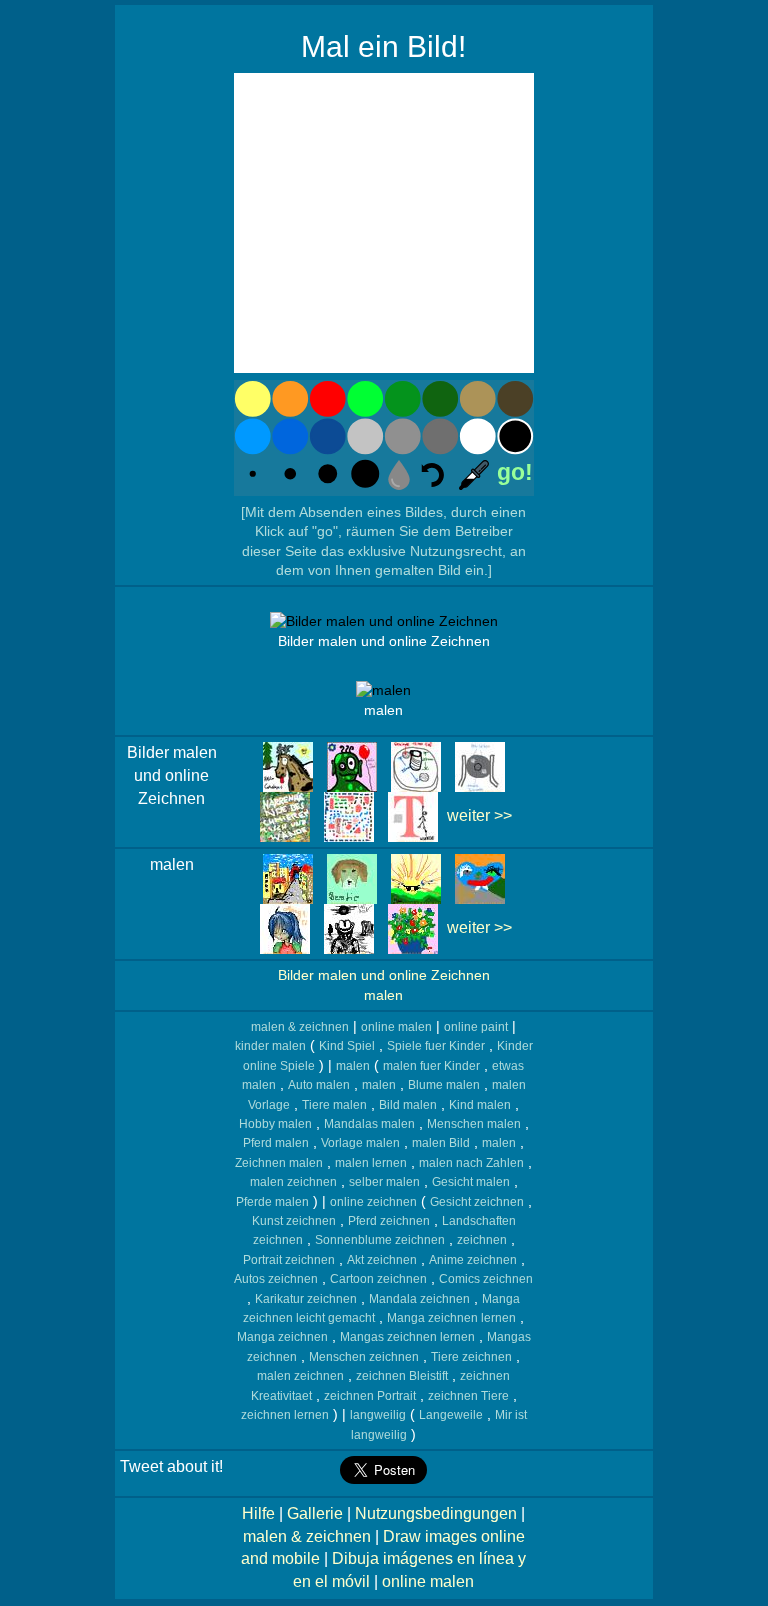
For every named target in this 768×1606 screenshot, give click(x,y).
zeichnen (482, 1240)
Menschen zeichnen (364, 1357)
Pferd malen (276, 1143)
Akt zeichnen (382, 1260)
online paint (476, 1027)
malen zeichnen (293, 1182)
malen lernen (371, 1163)
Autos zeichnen (276, 1279)
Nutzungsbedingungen (436, 1513)
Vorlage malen (360, 1143)
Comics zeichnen (486, 1279)
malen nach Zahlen (471, 1163)
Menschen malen (474, 1124)
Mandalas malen (369, 1124)
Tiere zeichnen (471, 1357)
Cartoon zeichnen (378, 1279)
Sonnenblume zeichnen (380, 1240)
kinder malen (270, 1046)
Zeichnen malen (279, 1163)
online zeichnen (373, 1202)
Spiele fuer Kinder (436, 1046)
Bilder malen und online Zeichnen (384, 975)
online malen (396, 1027)
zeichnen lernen (285, 1415)
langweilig (378, 1415)
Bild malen (408, 1105)
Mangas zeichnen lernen (407, 1337)
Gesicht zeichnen (477, 1202)
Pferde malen (272, 1202)
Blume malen (444, 1085)
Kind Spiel (347, 1046)
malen (383, 995)
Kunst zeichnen (294, 1221)
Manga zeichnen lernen (451, 1318)
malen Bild (441, 1143)
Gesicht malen (471, 1182)
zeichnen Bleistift (402, 1376)
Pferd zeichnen (389, 1221)
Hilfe (258, 1513)
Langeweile (451, 1415)
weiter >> (479, 815)
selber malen (384, 1182)
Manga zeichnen (282, 1337)
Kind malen (480, 1105)
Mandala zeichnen (419, 1299)
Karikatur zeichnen (306, 1299)
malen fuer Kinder (431, 1066)
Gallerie (315, 1513)
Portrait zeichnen (289, 1260)
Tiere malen (334, 1105)
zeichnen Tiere (468, 1396)
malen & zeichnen (300, 1027)
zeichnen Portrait (370, 1396)
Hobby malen (275, 1124)
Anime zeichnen (473, 1260)
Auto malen (319, 1085)
